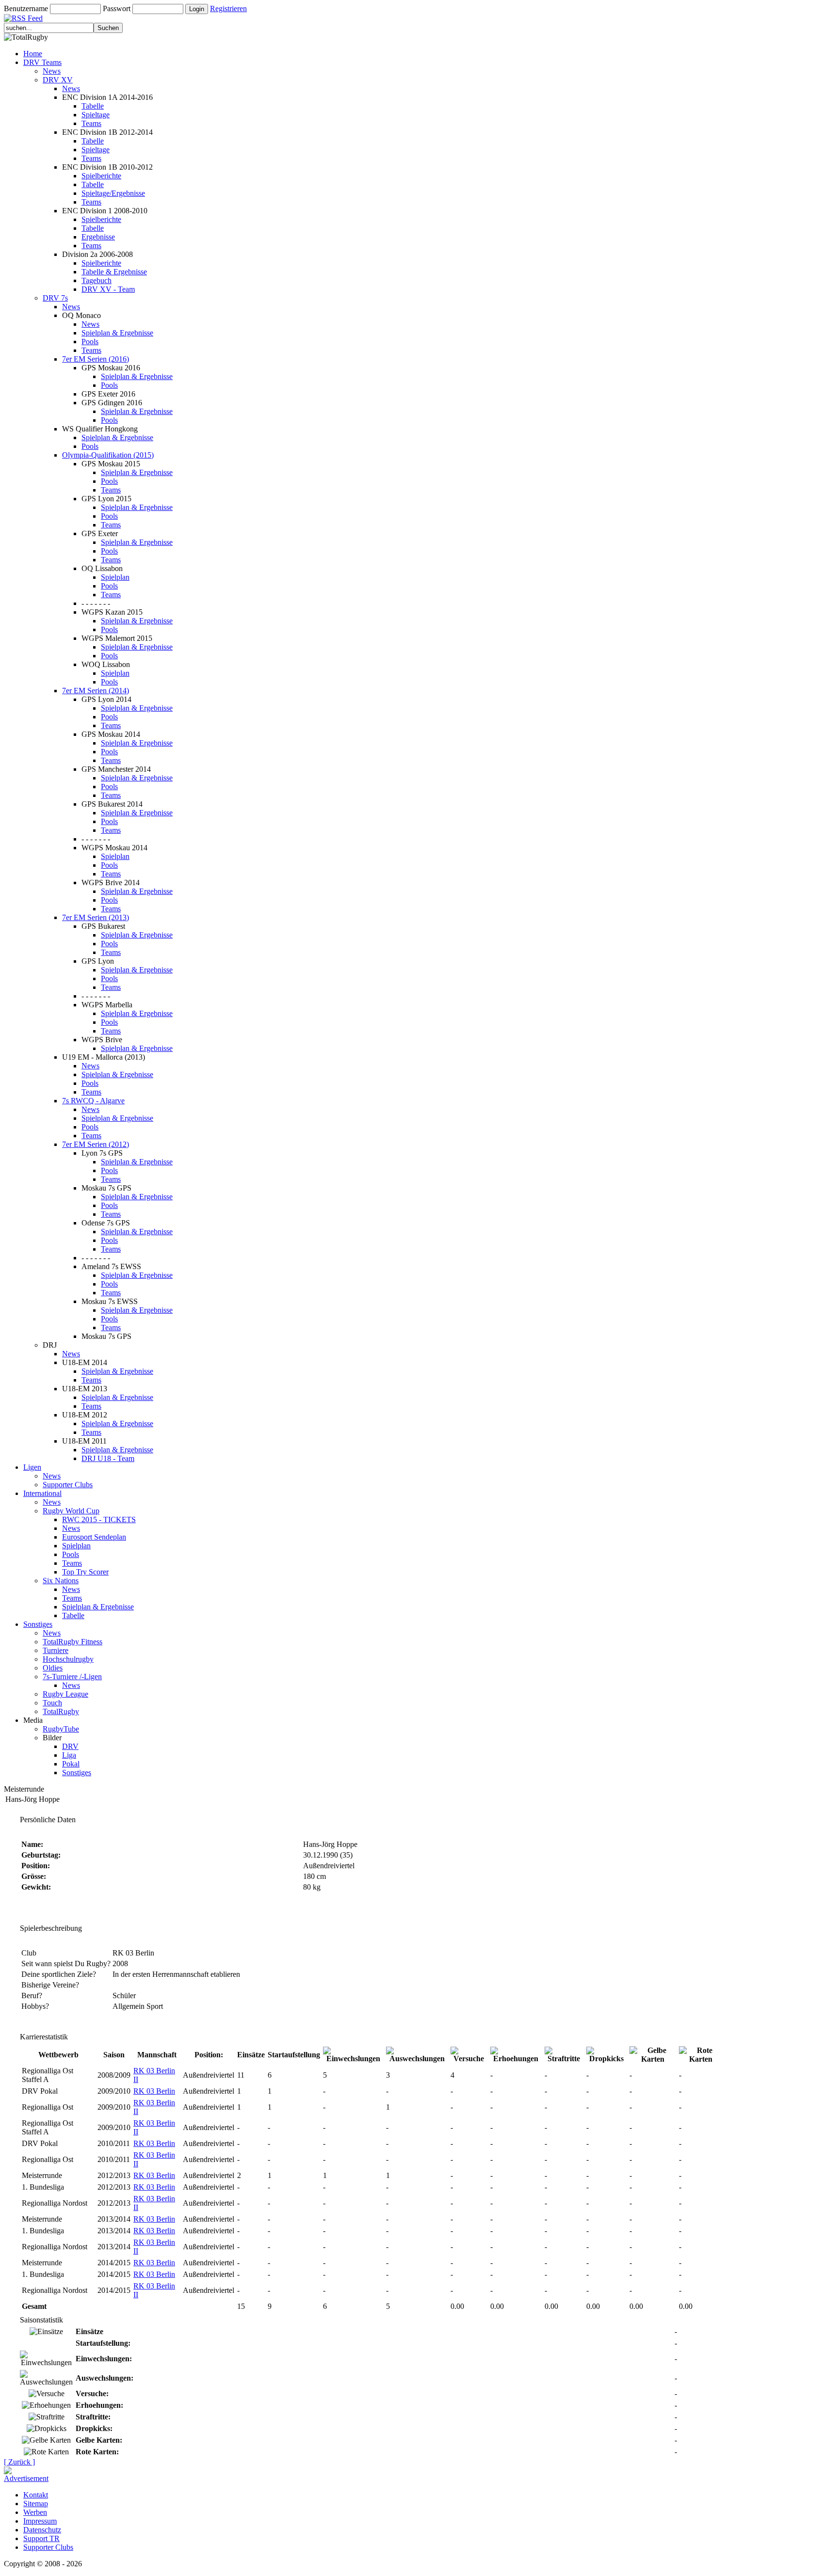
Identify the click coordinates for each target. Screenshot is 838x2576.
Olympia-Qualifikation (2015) (108, 455)
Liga (69, 1755)
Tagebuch (97, 280)
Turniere (56, 1650)
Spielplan (115, 577)
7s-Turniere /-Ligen (72, 1677)
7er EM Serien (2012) (96, 1144)
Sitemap (36, 2504)
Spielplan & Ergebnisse (117, 333)
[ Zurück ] (19, 2462)
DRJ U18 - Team (108, 1458)
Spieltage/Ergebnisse (113, 193)
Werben (35, 2512)
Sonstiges (38, 1624)
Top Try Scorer (85, 1572)
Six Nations (61, 1581)
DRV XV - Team (108, 289)
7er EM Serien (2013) (96, 917)
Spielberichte (101, 176)
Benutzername (26, 8)
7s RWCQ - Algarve (93, 1101)
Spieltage (96, 115)
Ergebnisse (98, 237)
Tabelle (93, 106)
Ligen (32, 1467)
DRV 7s (55, 298)
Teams (91, 123)
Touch (52, 1703)
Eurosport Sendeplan (94, 1537)
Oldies (53, 1668)
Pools (90, 342)
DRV (70, 1746)
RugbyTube (61, 1729)
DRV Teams (42, 62)
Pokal (71, 1764)
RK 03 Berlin (154, 2091)
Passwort (117, 8)
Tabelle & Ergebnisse (114, 272)
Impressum (40, 2521)
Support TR (41, 2538)
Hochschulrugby (68, 1659)
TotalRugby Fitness (73, 1642)
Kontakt (36, 2495)
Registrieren (228, 8)
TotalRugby (61, 1711)
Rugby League (65, 1694)
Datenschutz (42, 2530)
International (42, 1493)
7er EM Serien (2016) (96, 359)
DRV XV (58, 80)
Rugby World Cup (71, 1511)
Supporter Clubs (68, 1485)
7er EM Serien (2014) (96, 691)
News (52, 71)
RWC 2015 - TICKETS (99, 1519)
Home (33, 54)
